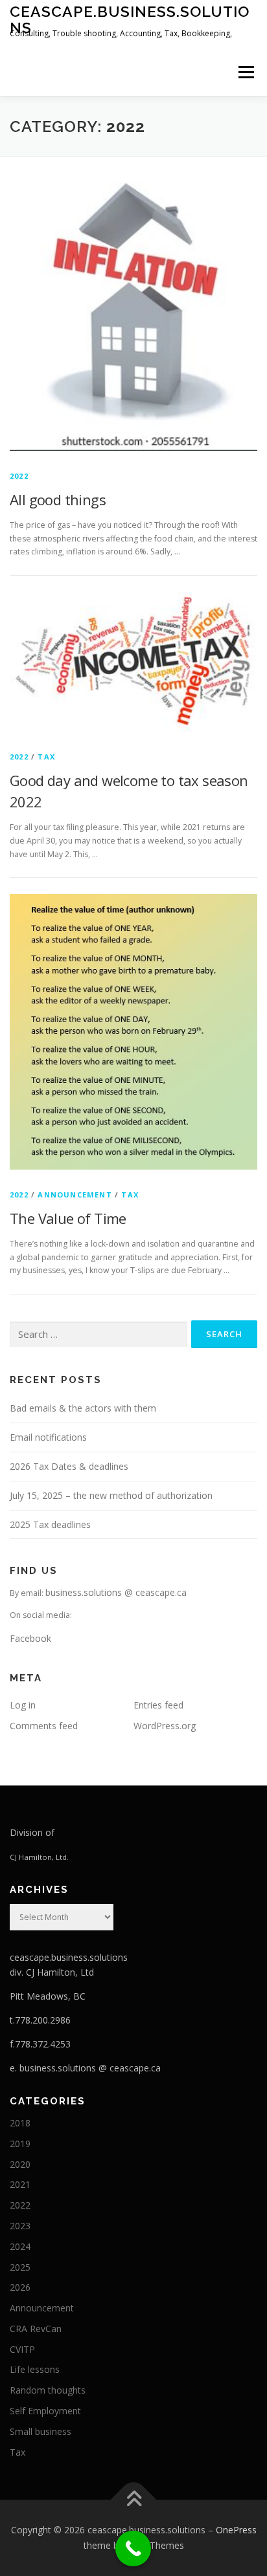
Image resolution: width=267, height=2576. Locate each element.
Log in (23, 1705)
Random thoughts (48, 2390)
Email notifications (48, 1437)
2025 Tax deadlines (50, 1524)
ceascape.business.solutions (130, 19)
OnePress (236, 2530)
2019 (20, 2144)
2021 (20, 2184)
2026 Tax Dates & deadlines (69, 1466)
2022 (19, 476)
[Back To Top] (134, 2500)
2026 (20, 2287)
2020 (20, 2164)
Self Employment (45, 2411)
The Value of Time (68, 1218)
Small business (41, 2431)
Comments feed (44, 1726)
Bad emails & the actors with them (83, 1408)
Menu (245, 72)
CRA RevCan (36, 2329)
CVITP (22, 2349)
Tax (46, 757)
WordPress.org (165, 1726)
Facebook (30, 1638)
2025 (20, 2267)
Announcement (75, 1195)
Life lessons (35, 2369)
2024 (20, 2246)
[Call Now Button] (133, 2549)
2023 (20, 2226)
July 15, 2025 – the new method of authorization (111, 1495)
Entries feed (158, 1705)
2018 (20, 2123)
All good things (58, 499)
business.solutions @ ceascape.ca (116, 1592)
